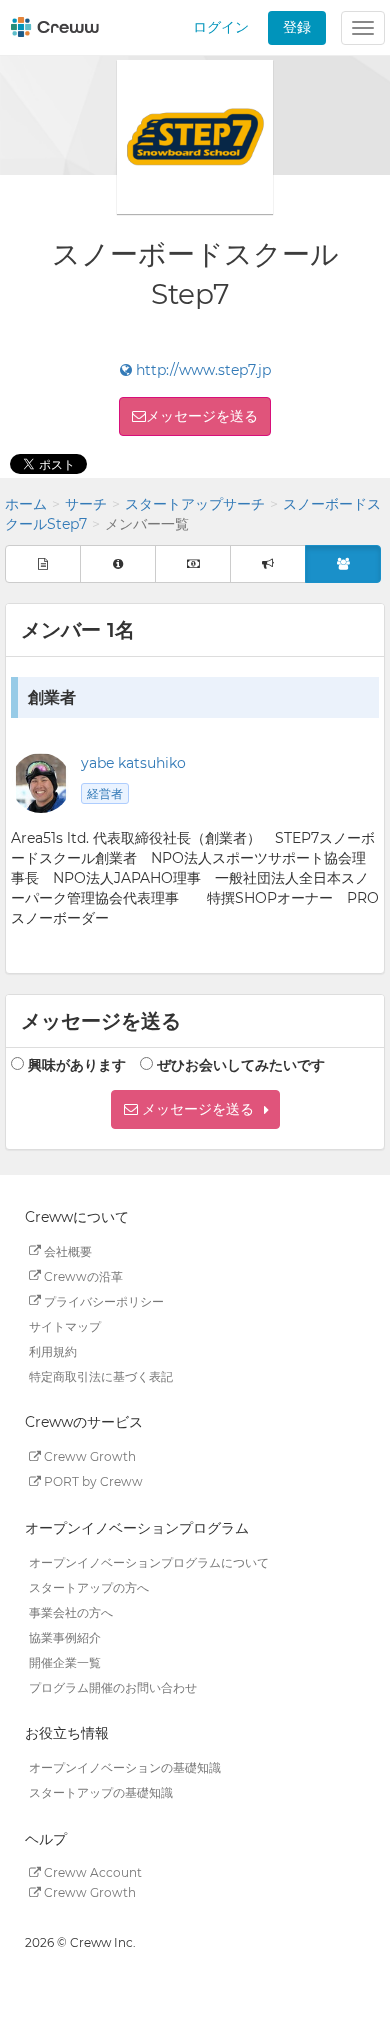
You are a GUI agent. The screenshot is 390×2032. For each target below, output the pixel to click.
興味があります (77, 1065)
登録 (297, 27)
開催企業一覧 (65, 1661)
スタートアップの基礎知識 (101, 1792)
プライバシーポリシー (102, 1300)
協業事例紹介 (65, 1636)
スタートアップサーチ (195, 504)
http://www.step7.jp (201, 370)
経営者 (105, 793)
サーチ (86, 504)
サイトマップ (65, 1325)
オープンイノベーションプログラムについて (149, 1561)
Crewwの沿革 (82, 1275)
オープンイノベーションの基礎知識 (125, 1767)
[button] (195, 1109)
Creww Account (91, 1872)
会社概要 (66, 1250)
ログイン (221, 27)
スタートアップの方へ (89, 1586)
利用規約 (53, 1350)
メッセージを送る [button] (202, 416)
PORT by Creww (92, 1481)
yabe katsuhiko (133, 763)
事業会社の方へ (71, 1611)
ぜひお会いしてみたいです (241, 1065)
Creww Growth (88, 1456)
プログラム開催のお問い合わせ (113, 1686)
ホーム (26, 504)
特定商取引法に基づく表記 (101, 1375)
